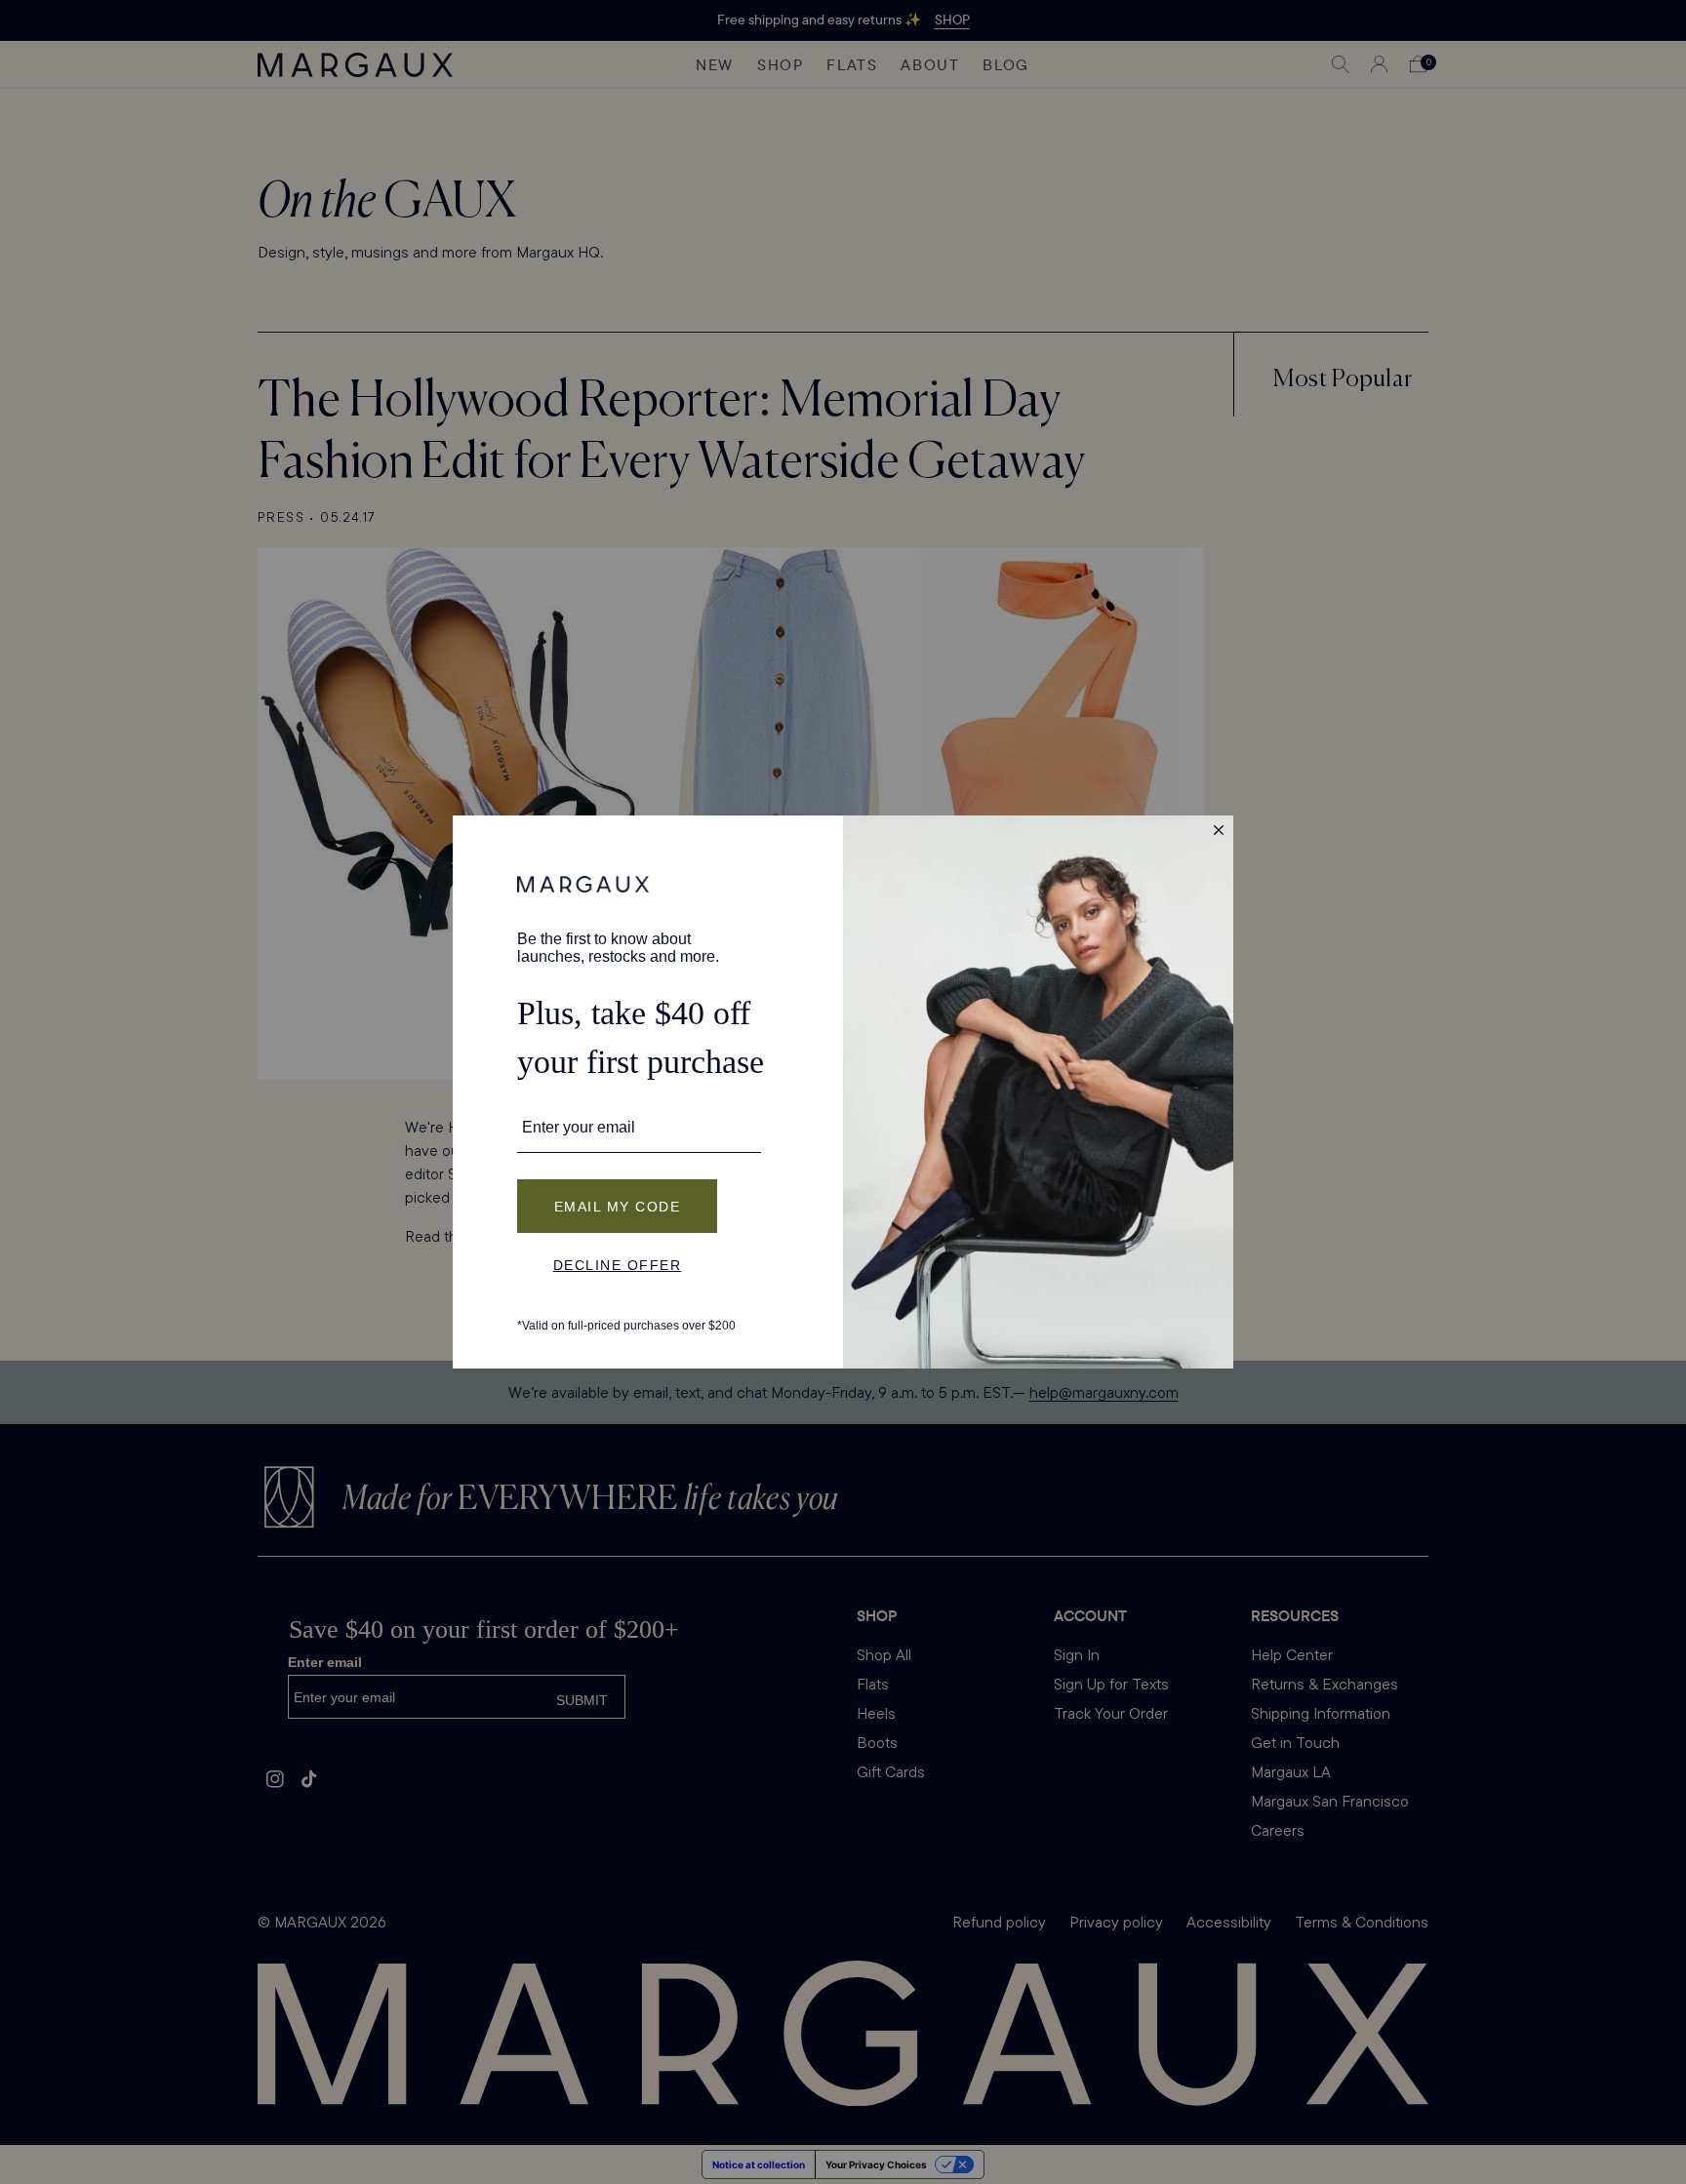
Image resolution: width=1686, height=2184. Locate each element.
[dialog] (843, 1092)
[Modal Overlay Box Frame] (843, 1092)
